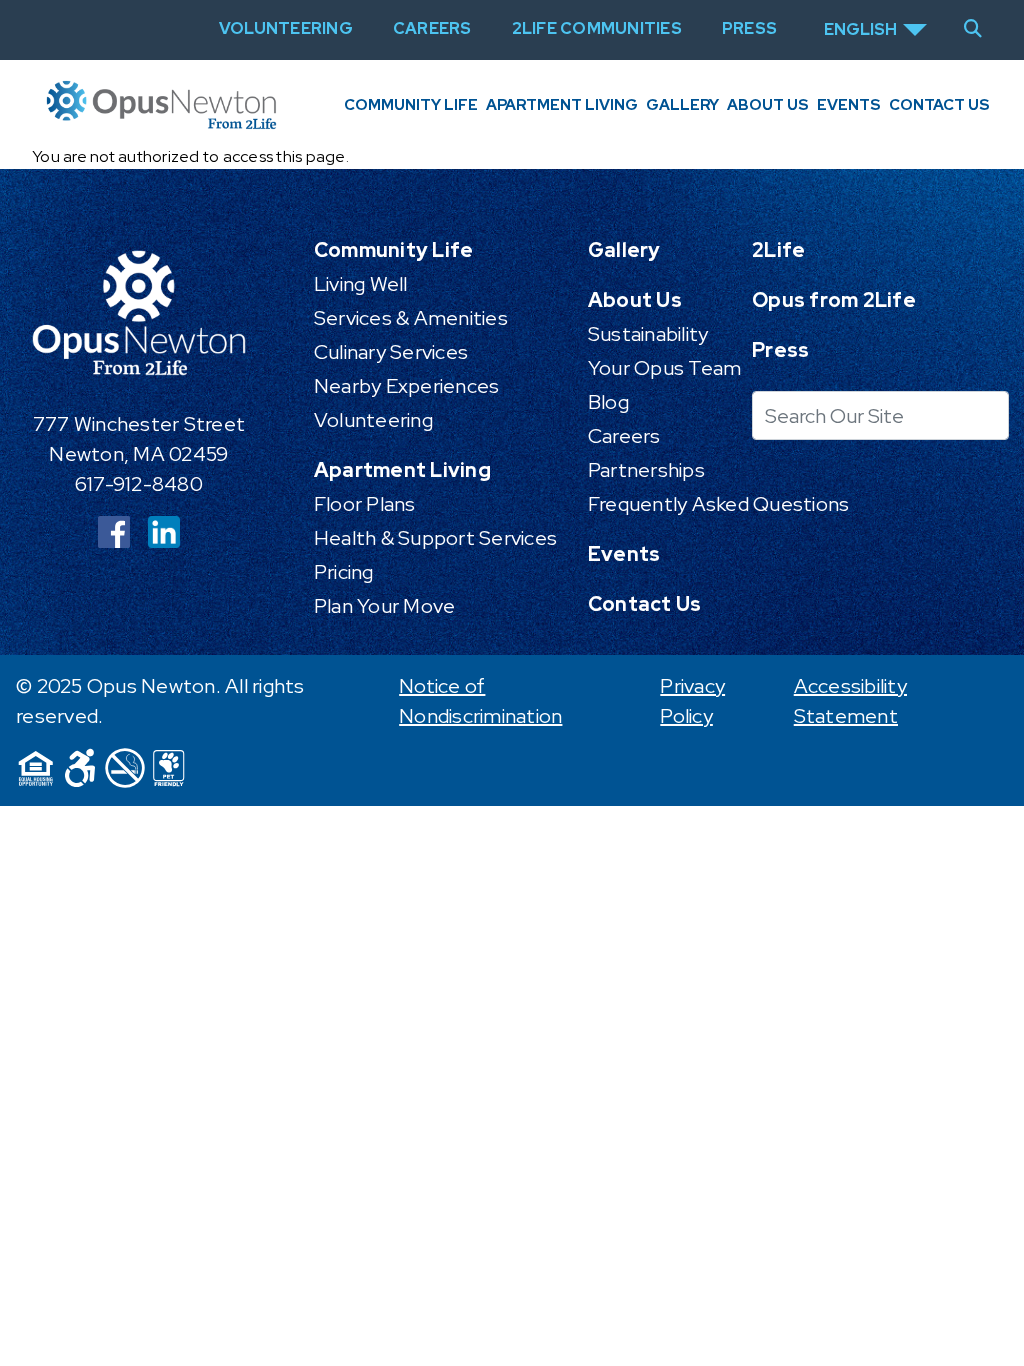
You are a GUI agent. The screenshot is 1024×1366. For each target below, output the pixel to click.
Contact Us (939, 105)
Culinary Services (391, 352)
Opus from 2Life (834, 300)
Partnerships (646, 470)
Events (849, 105)
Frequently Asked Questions (719, 504)
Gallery (682, 105)
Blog (608, 402)
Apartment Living (562, 105)
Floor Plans (365, 504)
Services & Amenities (411, 318)
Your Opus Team (665, 368)
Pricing (344, 572)
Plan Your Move (385, 606)
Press (780, 350)
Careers (624, 436)
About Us (768, 105)
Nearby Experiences (407, 386)
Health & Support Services (435, 538)
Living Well (361, 284)
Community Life (411, 105)
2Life (778, 250)
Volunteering (373, 420)
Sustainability (648, 334)
